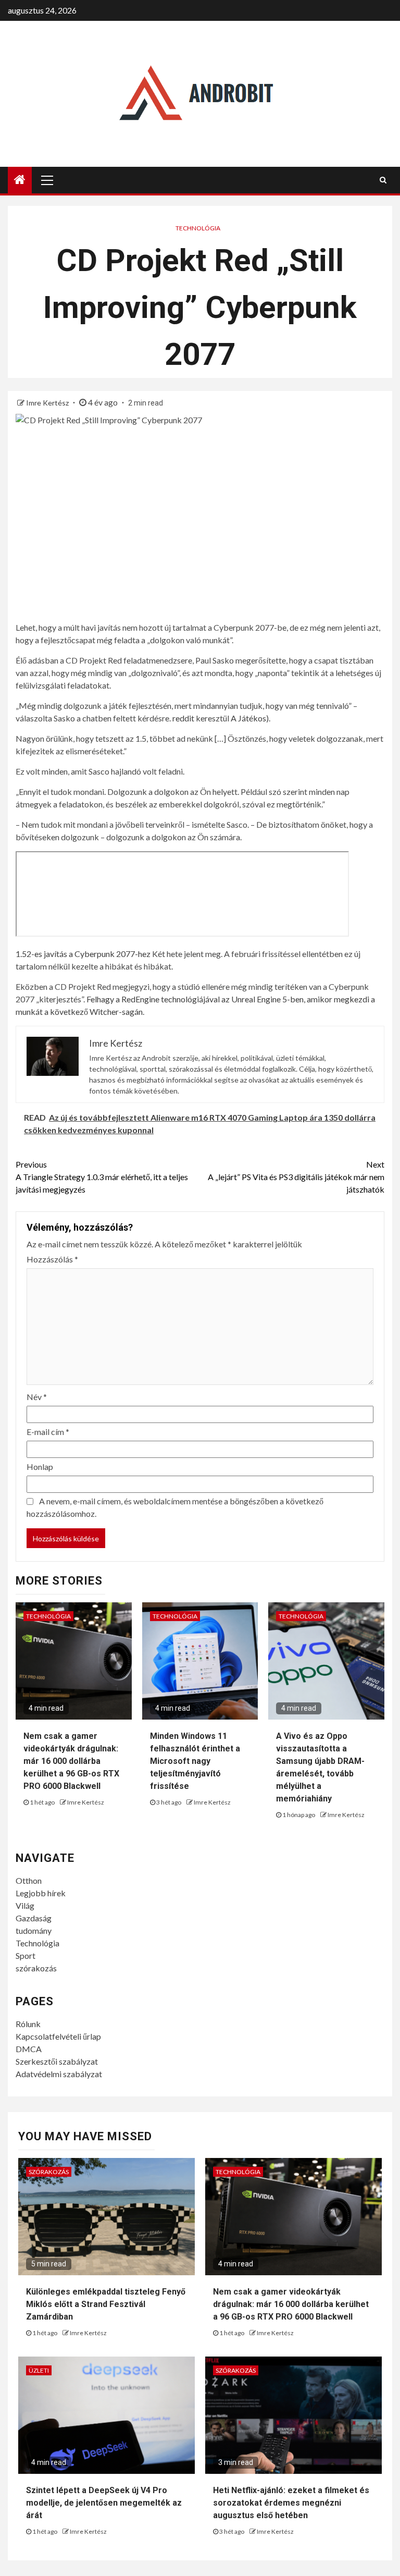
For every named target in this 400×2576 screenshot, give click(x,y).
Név (37, 1397)
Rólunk (28, 2024)
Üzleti (39, 2370)
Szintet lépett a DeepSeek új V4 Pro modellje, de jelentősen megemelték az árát (104, 2503)
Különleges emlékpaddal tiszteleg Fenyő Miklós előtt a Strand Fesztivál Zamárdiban (106, 2304)
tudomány (34, 1930)
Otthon (29, 1880)
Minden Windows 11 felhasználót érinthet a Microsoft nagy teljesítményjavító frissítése (195, 1761)
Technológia (198, 228)
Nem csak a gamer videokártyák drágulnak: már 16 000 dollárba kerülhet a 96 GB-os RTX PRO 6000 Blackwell (71, 1761)
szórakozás (36, 1968)
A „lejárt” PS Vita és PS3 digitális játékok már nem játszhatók (296, 1177)
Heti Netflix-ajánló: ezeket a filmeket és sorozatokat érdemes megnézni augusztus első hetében (291, 2503)
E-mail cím (48, 1432)
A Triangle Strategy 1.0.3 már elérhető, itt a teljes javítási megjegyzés (102, 1177)
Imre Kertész (48, 403)
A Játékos (248, 718)
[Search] (383, 180)
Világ (25, 1905)
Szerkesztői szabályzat (57, 2061)
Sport (26, 1955)
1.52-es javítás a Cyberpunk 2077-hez (83, 954)
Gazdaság (34, 1918)
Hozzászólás (52, 1259)
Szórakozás (49, 2172)
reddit (183, 718)
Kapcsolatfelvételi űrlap (58, 2036)
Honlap (40, 1467)
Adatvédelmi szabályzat (59, 2074)
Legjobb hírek (41, 1893)
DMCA (29, 2049)
